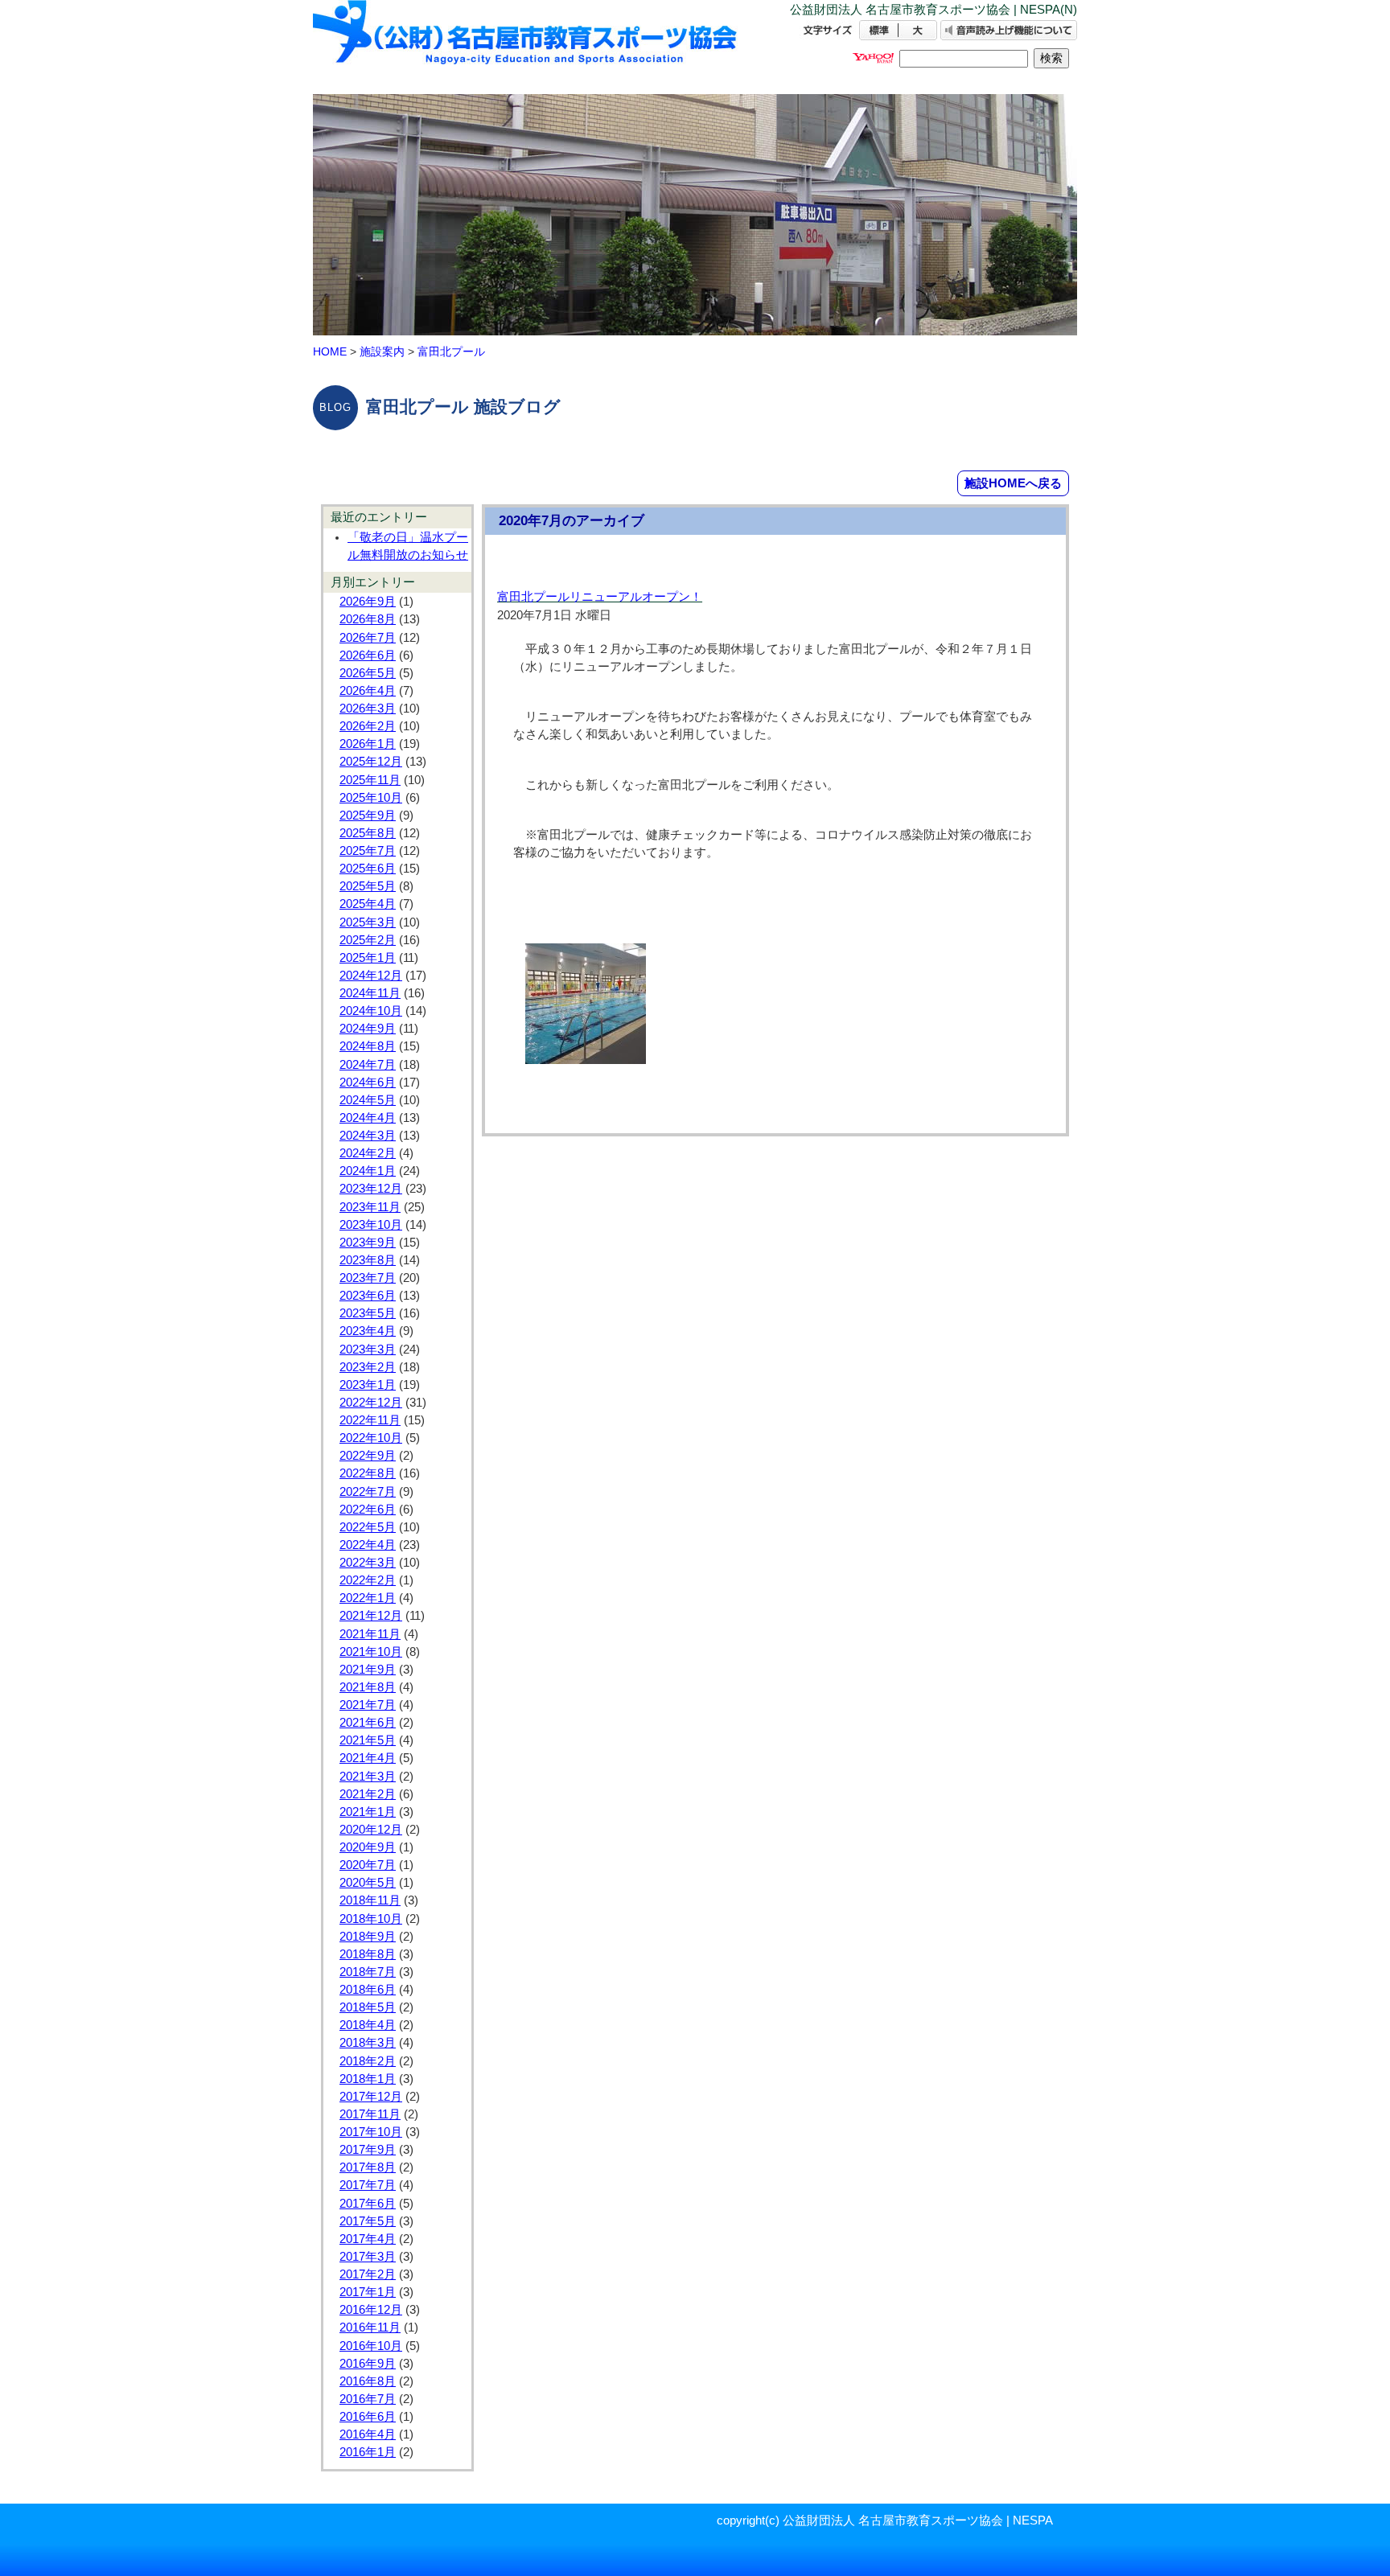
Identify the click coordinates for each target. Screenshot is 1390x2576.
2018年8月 (368, 1954)
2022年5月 (368, 1527)
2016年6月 (368, 2417)
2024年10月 (371, 1011)
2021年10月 (371, 1652)
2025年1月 (368, 958)
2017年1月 (368, 2292)
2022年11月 (370, 1420)
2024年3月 (368, 1136)
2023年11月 (370, 1207)
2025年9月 (368, 816)
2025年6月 (368, 869)
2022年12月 (371, 1403)
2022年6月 (368, 1510)
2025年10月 (371, 798)
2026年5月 (368, 673)
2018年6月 (368, 1990)
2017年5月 (368, 2221)
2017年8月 (368, 2167)
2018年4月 (368, 2025)
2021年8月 (368, 1687)
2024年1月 (368, 1171)
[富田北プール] (526, 46)
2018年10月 (371, 1919)
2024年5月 (368, 1100)
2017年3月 (368, 2257)
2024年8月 (368, 1046)
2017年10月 (371, 2132)
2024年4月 (368, 1118)
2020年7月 (368, 1865)
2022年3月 (368, 1563)
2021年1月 (368, 1812)
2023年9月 (368, 1243)
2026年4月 (368, 691)
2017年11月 (370, 2114)
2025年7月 (368, 851)
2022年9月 (368, 1456)
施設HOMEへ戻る (1013, 483)
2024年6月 (368, 1083)
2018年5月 (368, 2007)
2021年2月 (368, 1794)
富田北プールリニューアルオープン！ (600, 597)
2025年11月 (370, 780)
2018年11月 (370, 1900)
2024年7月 (368, 1065)
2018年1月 (368, 2079)
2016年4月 (368, 2434)
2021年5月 (368, 1740)
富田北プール (451, 351)
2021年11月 (370, 1634)
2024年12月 (371, 976)
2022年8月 (368, 1473)
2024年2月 (368, 1153)
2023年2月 (368, 1367)
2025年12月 (371, 762)
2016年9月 (368, 2364)
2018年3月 (368, 2043)
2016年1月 (368, 2452)
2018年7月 (368, 1972)
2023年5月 (368, 1313)
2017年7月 (368, 2185)
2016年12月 (371, 2310)
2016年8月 (368, 2381)
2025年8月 (368, 833)
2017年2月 (368, 2274)
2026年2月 (368, 726)
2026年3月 (368, 709)
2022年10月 (371, 1438)
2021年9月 (368, 1670)
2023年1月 (368, 1385)
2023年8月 (368, 1260)
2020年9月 (368, 1847)
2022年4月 (368, 1545)
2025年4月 (368, 904)
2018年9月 (368, 1937)
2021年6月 (368, 1723)
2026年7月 (368, 638)
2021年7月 (368, 1705)
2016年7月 (368, 2399)
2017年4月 (368, 2239)
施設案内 (382, 351)
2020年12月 (371, 1830)
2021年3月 (368, 1777)
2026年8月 (368, 619)
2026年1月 (368, 744)
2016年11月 (370, 2327)
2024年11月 (370, 993)
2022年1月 (368, 1598)
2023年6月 (368, 1296)
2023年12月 (371, 1189)
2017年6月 (368, 2204)
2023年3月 (368, 1350)
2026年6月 (368, 655)
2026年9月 (368, 602)
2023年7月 (368, 1278)
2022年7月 (368, 1492)
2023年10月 (371, 1225)
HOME (330, 351)
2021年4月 (368, 1758)
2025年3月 (368, 922)
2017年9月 (368, 2150)
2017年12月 (371, 2097)
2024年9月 (368, 1029)
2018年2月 (368, 2061)
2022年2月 (368, 1580)
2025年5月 (368, 886)
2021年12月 (371, 1616)
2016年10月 (371, 2346)
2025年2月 (368, 940)
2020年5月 (368, 1883)
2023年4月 (368, 1331)
